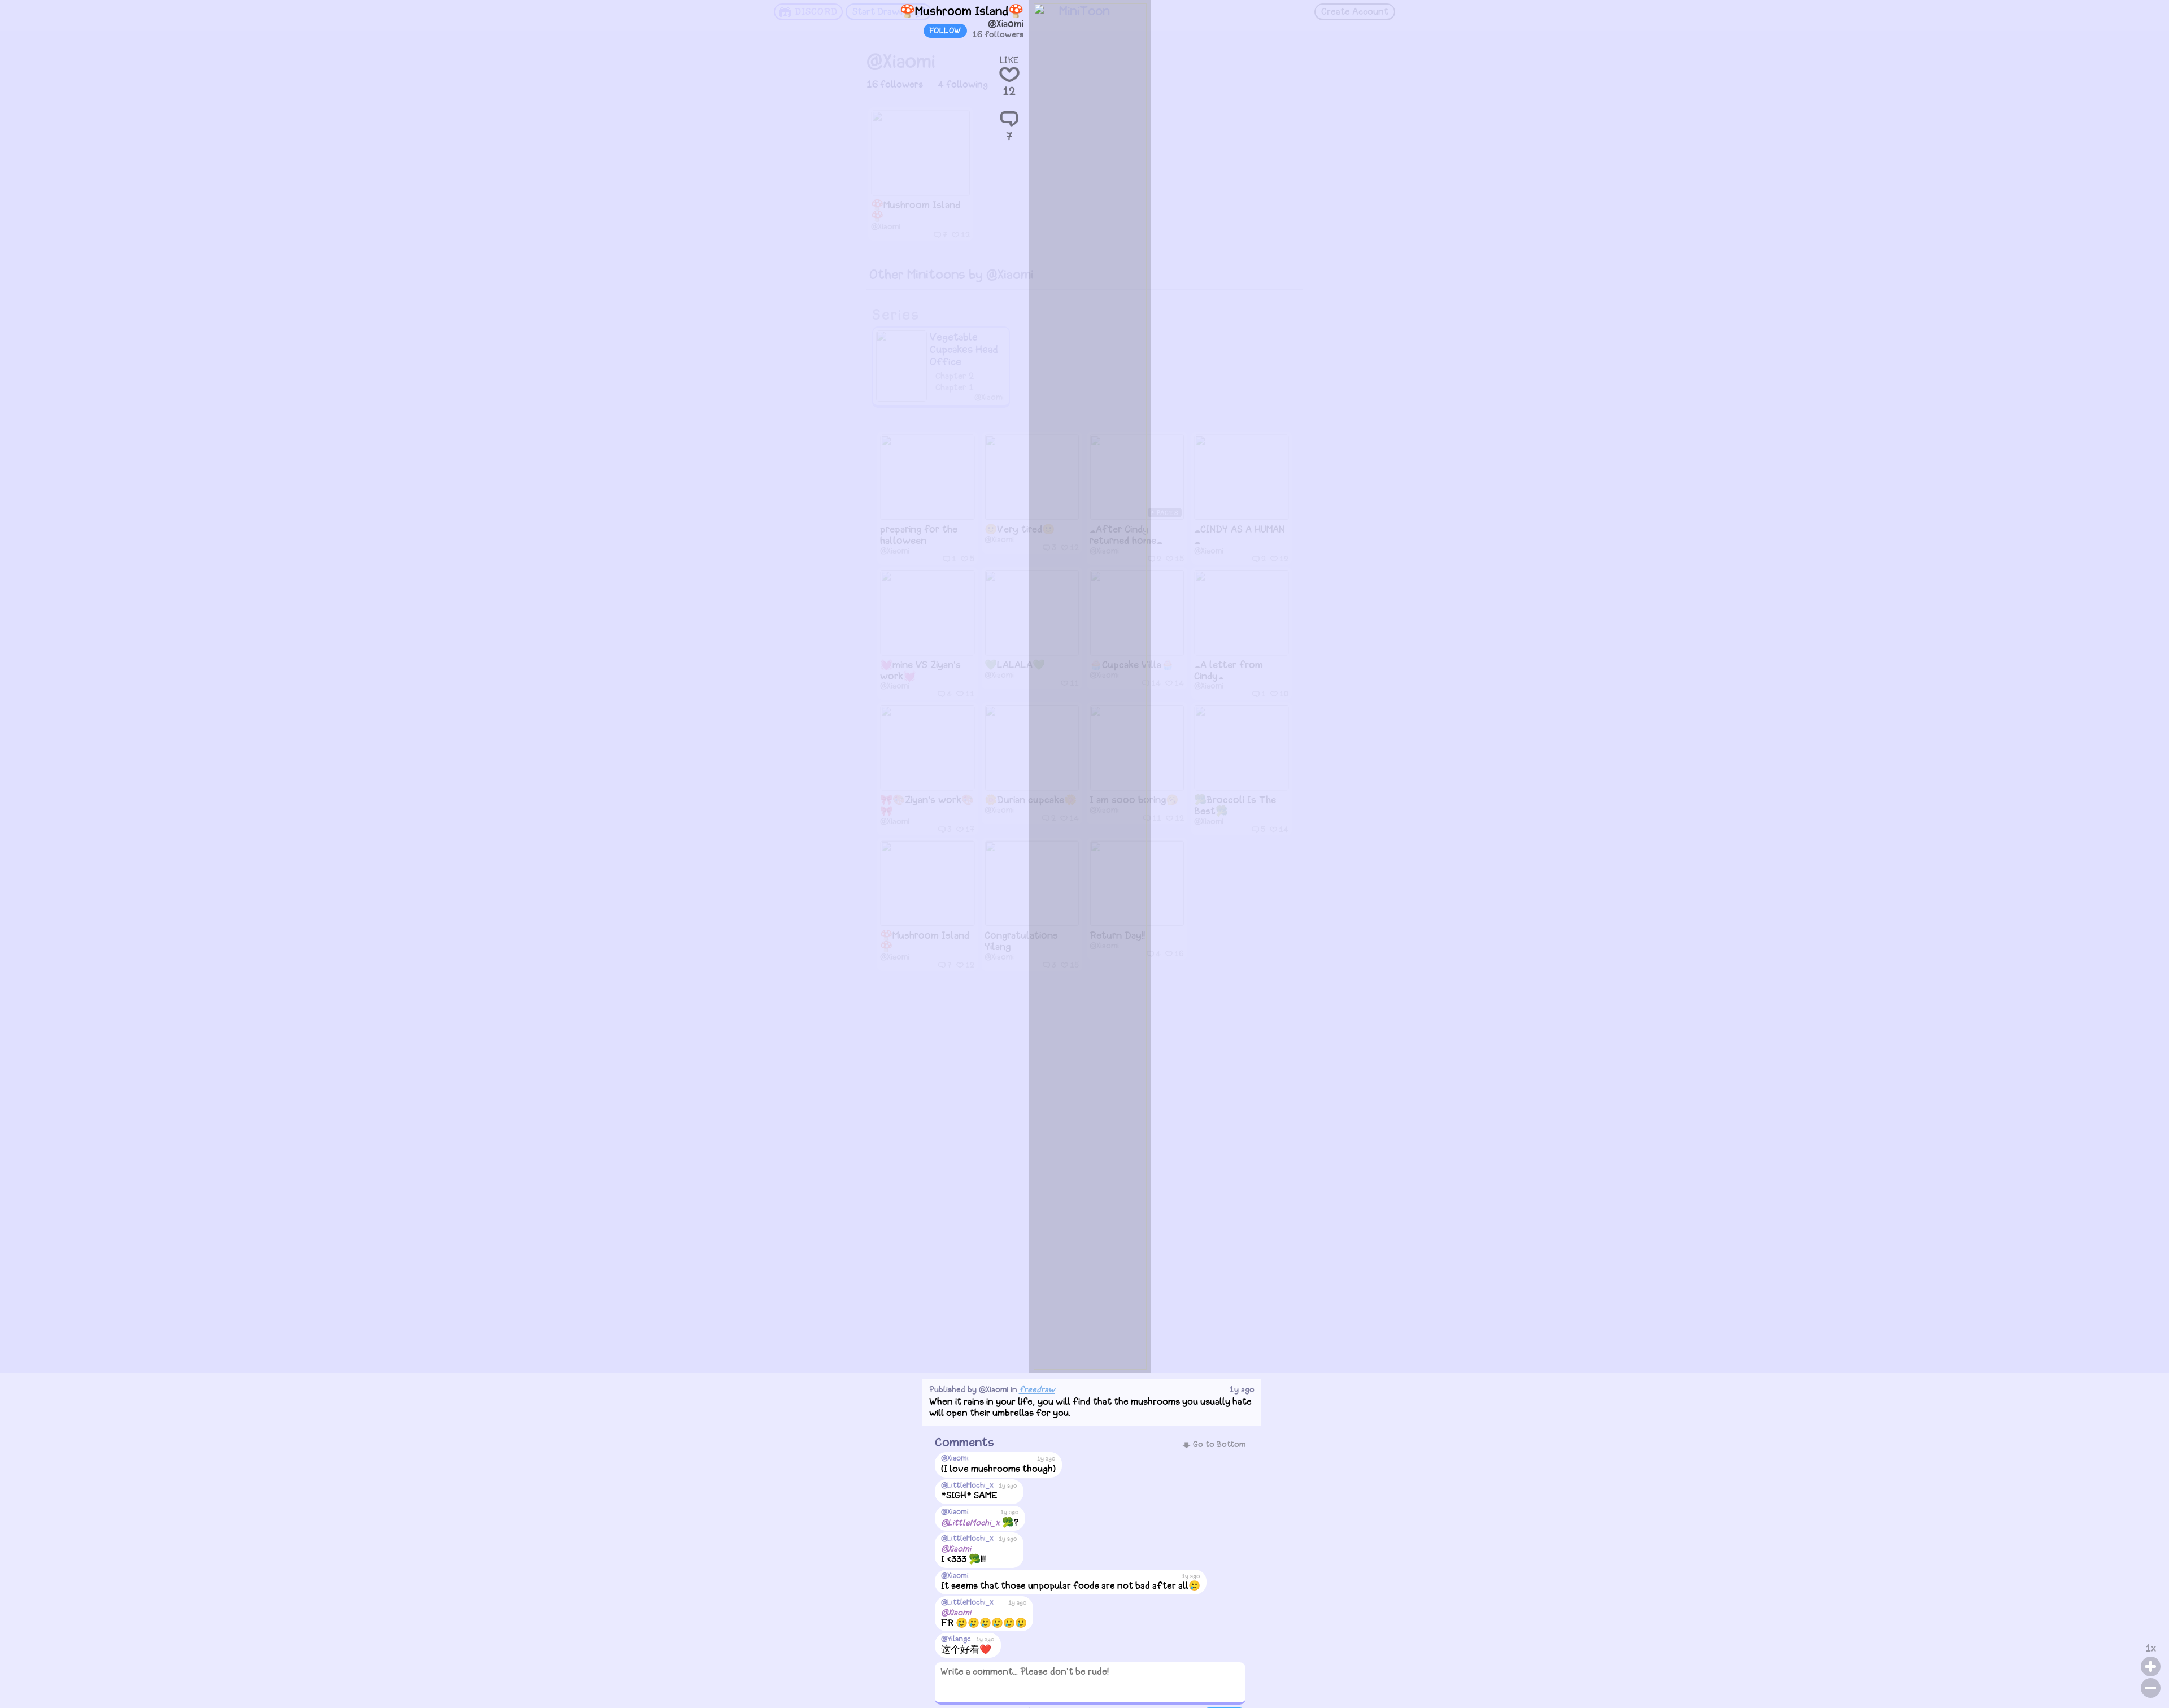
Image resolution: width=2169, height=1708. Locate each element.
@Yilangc (956, 1639)
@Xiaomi (1006, 25)
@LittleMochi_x (967, 1486)
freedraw (1037, 1390)
